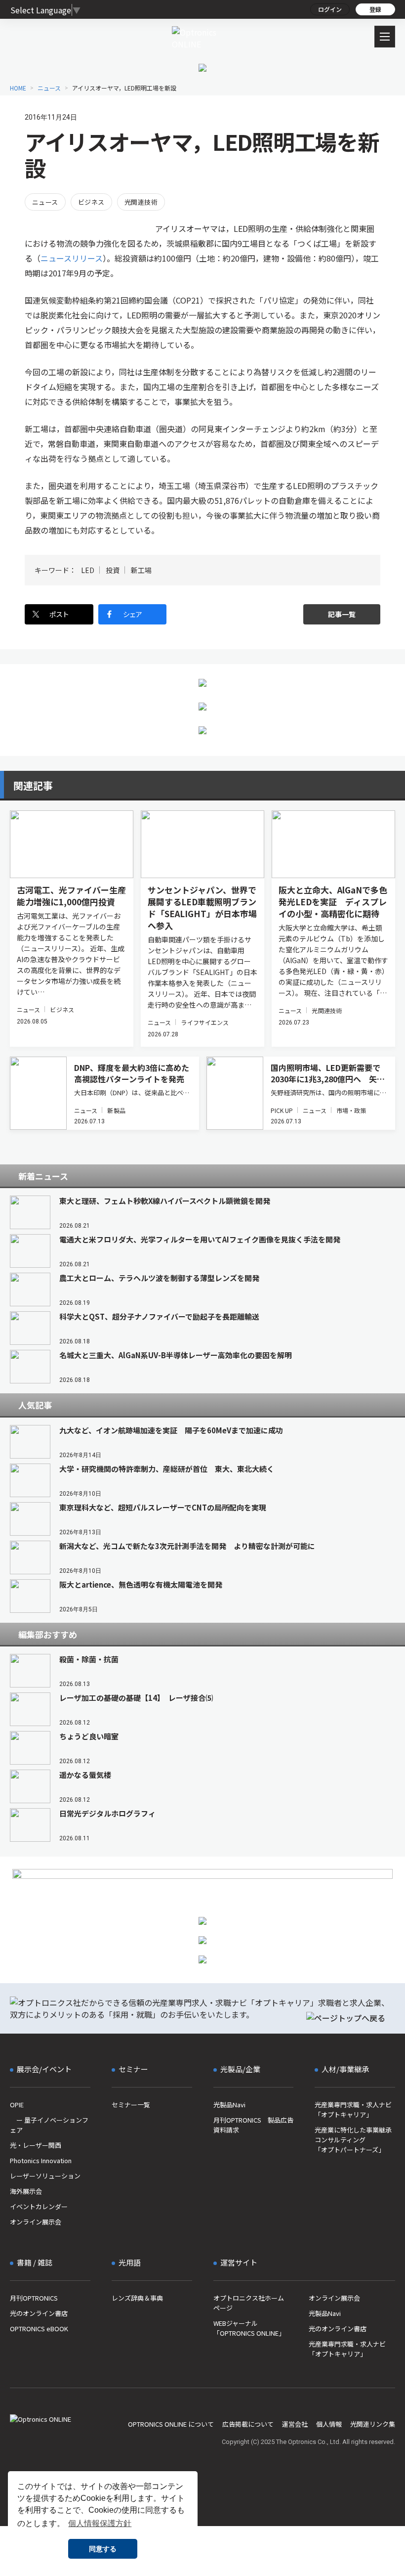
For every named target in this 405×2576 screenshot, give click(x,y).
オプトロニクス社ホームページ (249, 2303)
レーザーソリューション (45, 2176)
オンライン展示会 (36, 2222)
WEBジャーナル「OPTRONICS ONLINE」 (249, 2328)
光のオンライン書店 (39, 2313)
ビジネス (91, 202)
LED (88, 570)
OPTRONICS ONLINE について (171, 2424)
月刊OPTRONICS (34, 2298)
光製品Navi (229, 2105)
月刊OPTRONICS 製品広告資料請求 (253, 2125)
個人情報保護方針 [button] (100, 2523)
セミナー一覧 (131, 2105)
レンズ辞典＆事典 (137, 2298)
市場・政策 (351, 1110)
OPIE (17, 2105)
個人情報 (329, 2424)
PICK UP (282, 1110)
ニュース (45, 202)
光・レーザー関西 (36, 2145)
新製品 (116, 1110)
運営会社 (295, 2424)
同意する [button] (103, 2549)
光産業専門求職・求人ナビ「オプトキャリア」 (353, 2110)
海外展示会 (26, 2191)
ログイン (330, 9)
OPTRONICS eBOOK (39, 2329)
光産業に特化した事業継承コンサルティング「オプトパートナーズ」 (353, 2140)
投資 (113, 570)
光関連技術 (141, 202)
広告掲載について (248, 2424)
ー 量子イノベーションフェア (49, 2125)
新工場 (141, 570)
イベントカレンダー (39, 2206)
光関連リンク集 (373, 2424)
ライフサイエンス (205, 1022)
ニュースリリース (72, 258)
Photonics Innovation (41, 2160)
